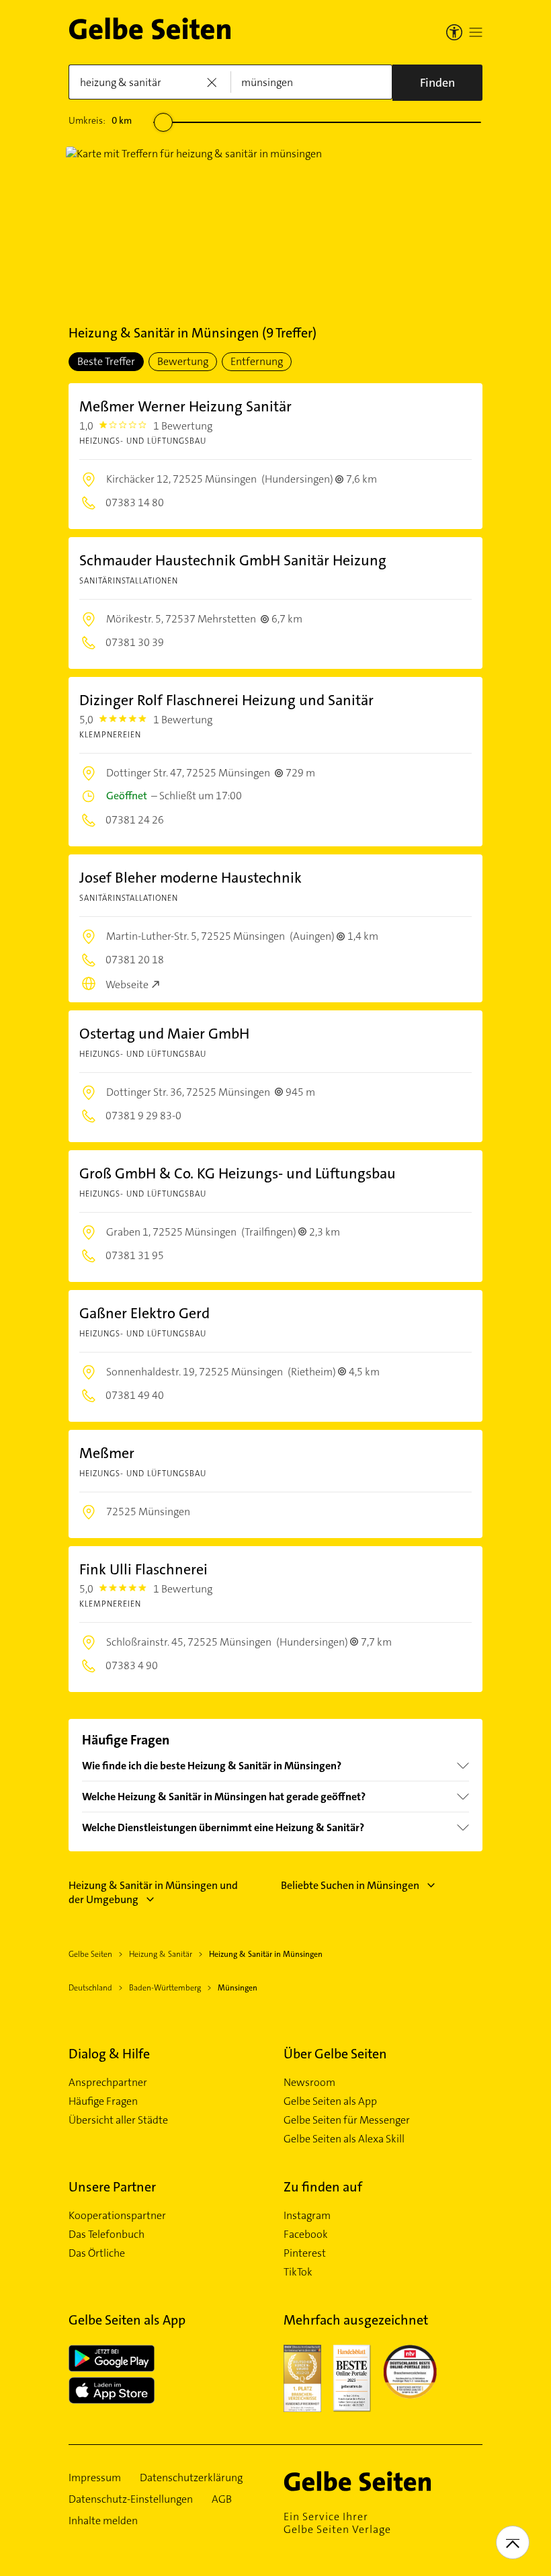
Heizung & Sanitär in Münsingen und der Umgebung (153, 1892)
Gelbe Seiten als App (330, 2101)
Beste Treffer (106, 361)
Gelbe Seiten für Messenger (347, 2120)
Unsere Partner (112, 2187)
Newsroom (309, 2083)
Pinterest (305, 2253)
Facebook (306, 2235)
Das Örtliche (97, 2253)
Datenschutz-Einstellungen (131, 2499)
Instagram (307, 2216)
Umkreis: (100, 120)
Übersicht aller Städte (118, 2120)
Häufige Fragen (103, 2101)
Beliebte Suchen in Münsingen (350, 1885)
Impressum (95, 2478)
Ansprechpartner (108, 2083)
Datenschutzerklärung (191, 2478)
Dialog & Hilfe (109, 2054)
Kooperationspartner (117, 2216)
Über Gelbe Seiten (335, 2054)
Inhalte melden (103, 2521)
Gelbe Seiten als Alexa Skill (344, 2139)
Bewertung (183, 361)
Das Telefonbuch (107, 2235)
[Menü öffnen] (476, 32)
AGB (222, 2499)
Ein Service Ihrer (337, 2523)
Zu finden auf (323, 2187)
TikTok (298, 2272)
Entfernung (257, 361)
